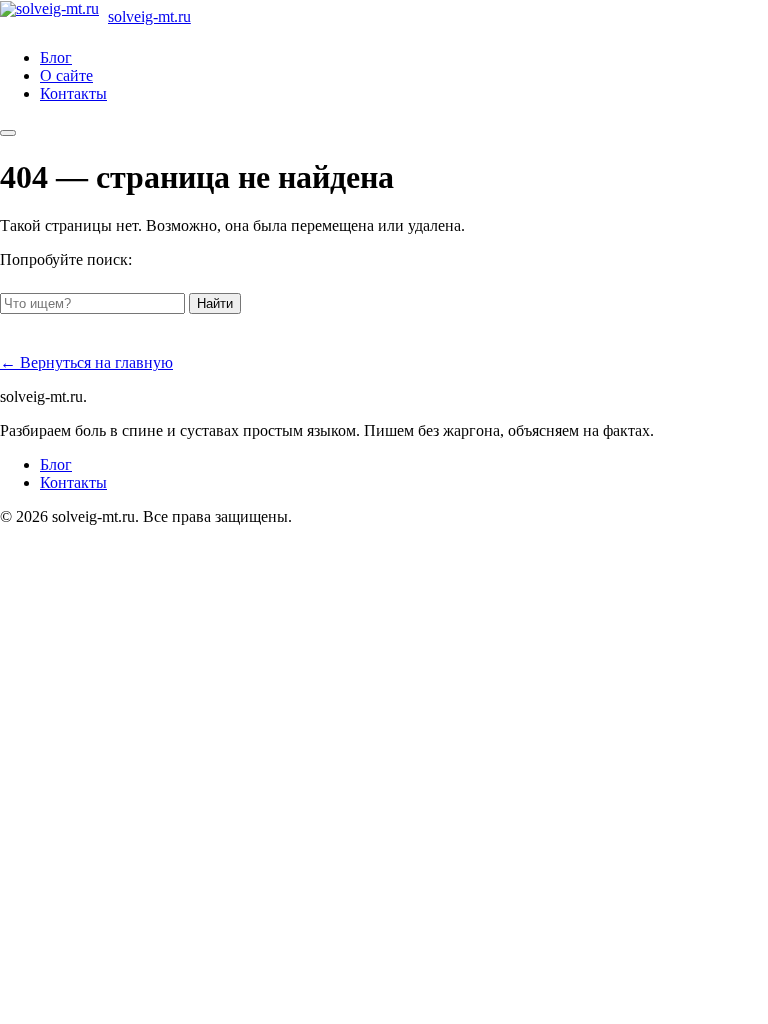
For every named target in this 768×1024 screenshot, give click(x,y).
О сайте (66, 75)
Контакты (73, 93)
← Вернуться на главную (86, 362)
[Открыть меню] (8, 133)
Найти (215, 303)
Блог (56, 57)
